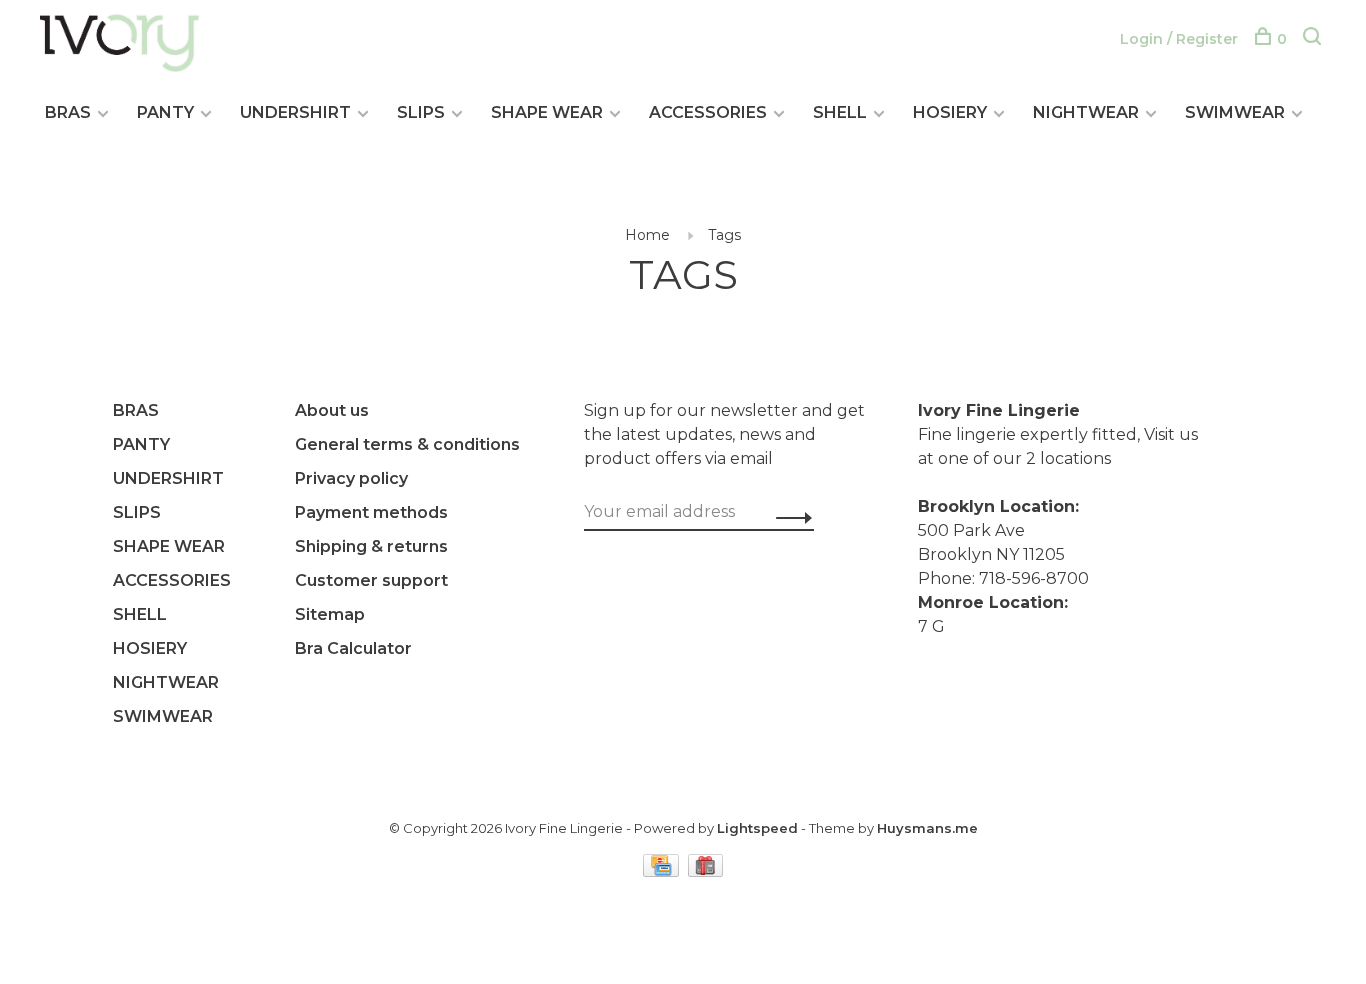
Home (647, 235)
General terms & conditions (407, 444)
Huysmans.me (927, 828)
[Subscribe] (788, 517)
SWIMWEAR (1235, 112)
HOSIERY (950, 112)
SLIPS (421, 112)
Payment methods (371, 512)
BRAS (68, 112)
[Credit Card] (663, 871)
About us (332, 410)
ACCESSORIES (708, 112)
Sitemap (330, 614)
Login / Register (1179, 39)
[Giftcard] (706, 871)
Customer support (371, 580)
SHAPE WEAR (547, 112)
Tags (724, 235)
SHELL (840, 112)
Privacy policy (351, 478)
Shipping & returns (371, 546)
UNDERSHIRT (295, 112)
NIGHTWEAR (1086, 112)
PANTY (165, 112)
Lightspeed (757, 828)
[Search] (1314, 39)
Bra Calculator (353, 648)
